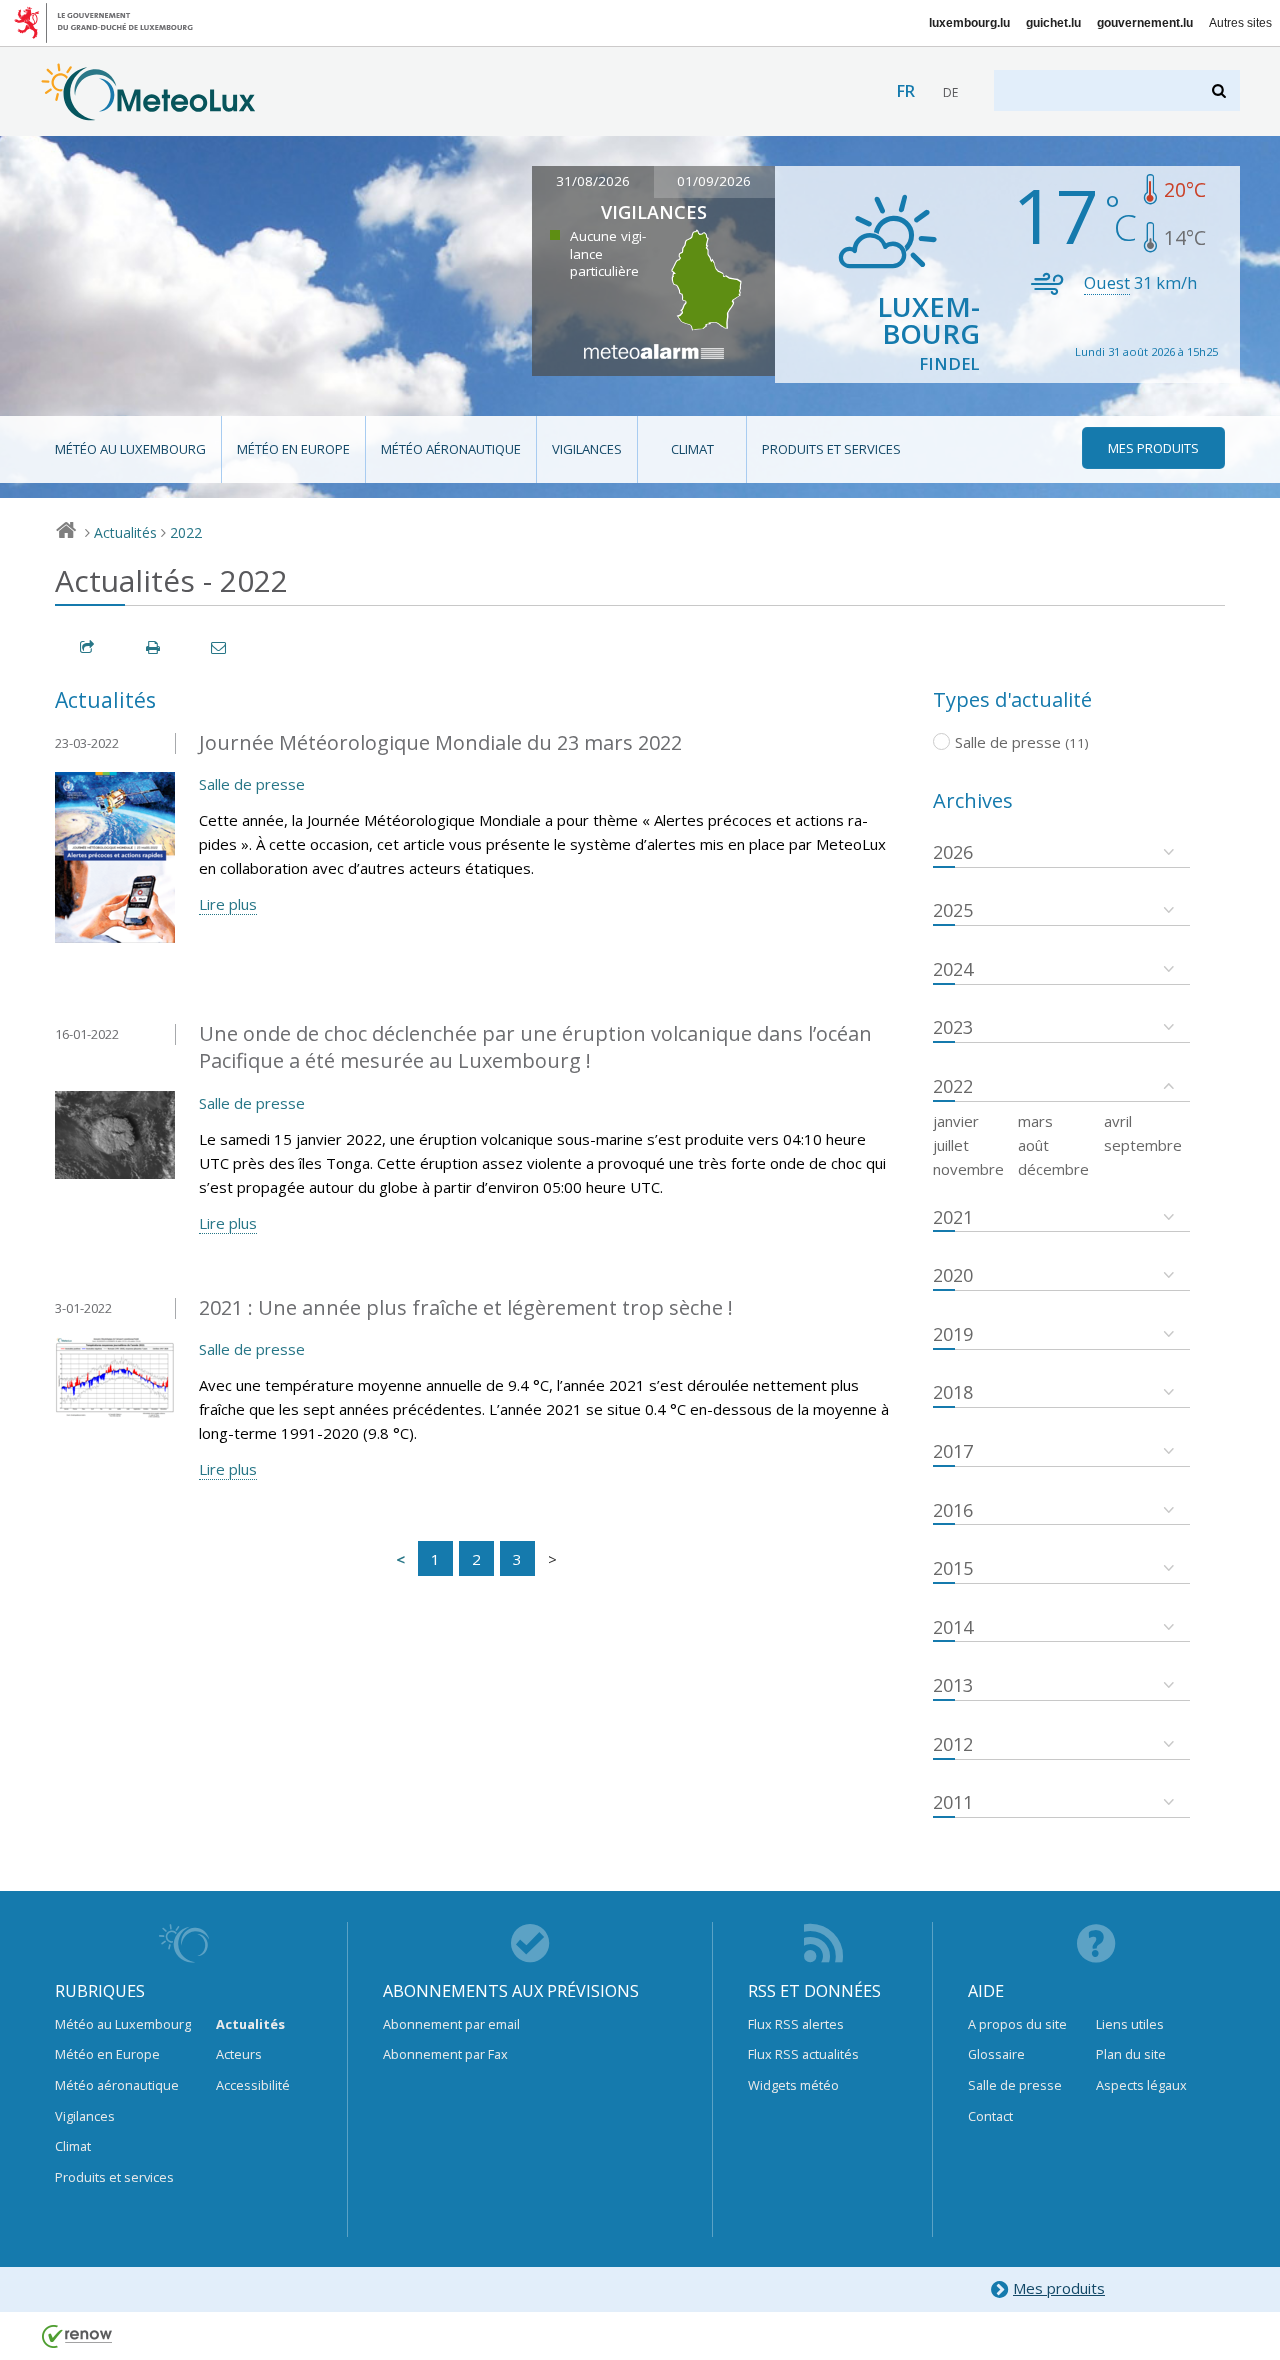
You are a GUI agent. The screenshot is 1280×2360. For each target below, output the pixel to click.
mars (1035, 1121)
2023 (953, 1027)
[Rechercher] (1220, 90)
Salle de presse (252, 784)
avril (1118, 1121)
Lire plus (228, 904)
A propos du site (1017, 2024)
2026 (953, 852)
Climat (692, 449)
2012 (953, 1744)
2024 (953, 969)
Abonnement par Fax (445, 2054)
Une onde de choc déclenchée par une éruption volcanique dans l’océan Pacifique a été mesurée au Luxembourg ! (535, 1047)
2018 (953, 1392)
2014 (953, 1627)
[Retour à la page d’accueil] (148, 111)
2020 (953, 1275)
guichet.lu (1053, 23)
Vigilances (587, 449)
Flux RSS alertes (796, 2024)
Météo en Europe (293, 449)
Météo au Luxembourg (130, 449)
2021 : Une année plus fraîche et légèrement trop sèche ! (466, 1307)
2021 (953, 1217)
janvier (956, 1121)
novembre (968, 1169)
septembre (1143, 1145)
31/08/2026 (593, 181)
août (1033, 1145)
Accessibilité (253, 2085)
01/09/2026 (714, 181)
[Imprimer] (154, 647)
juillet (951, 1145)
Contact (990, 2116)
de (950, 92)
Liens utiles (1130, 2024)
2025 (953, 910)
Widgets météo (793, 2085)
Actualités (125, 532)
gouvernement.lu (1145, 23)
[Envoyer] (220, 647)
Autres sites (1240, 23)
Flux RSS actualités (803, 2054)
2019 (953, 1334)
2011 (953, 1802)
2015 (953, 1568)
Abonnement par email (451, 2024)
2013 (953, 1685)
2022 (186, 532)
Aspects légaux (1141, 2085)
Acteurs (239, 2054)
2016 (953, 1510)
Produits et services (831, 449)
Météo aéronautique (451, 449)
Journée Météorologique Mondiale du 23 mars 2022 (440, 742)
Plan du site (1131, 2054)
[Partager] (88, 647)
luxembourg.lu (969, 23)
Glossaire (996, 2054)
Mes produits (1059, 2288)
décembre (1053, 1169)
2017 (953, 1451)
